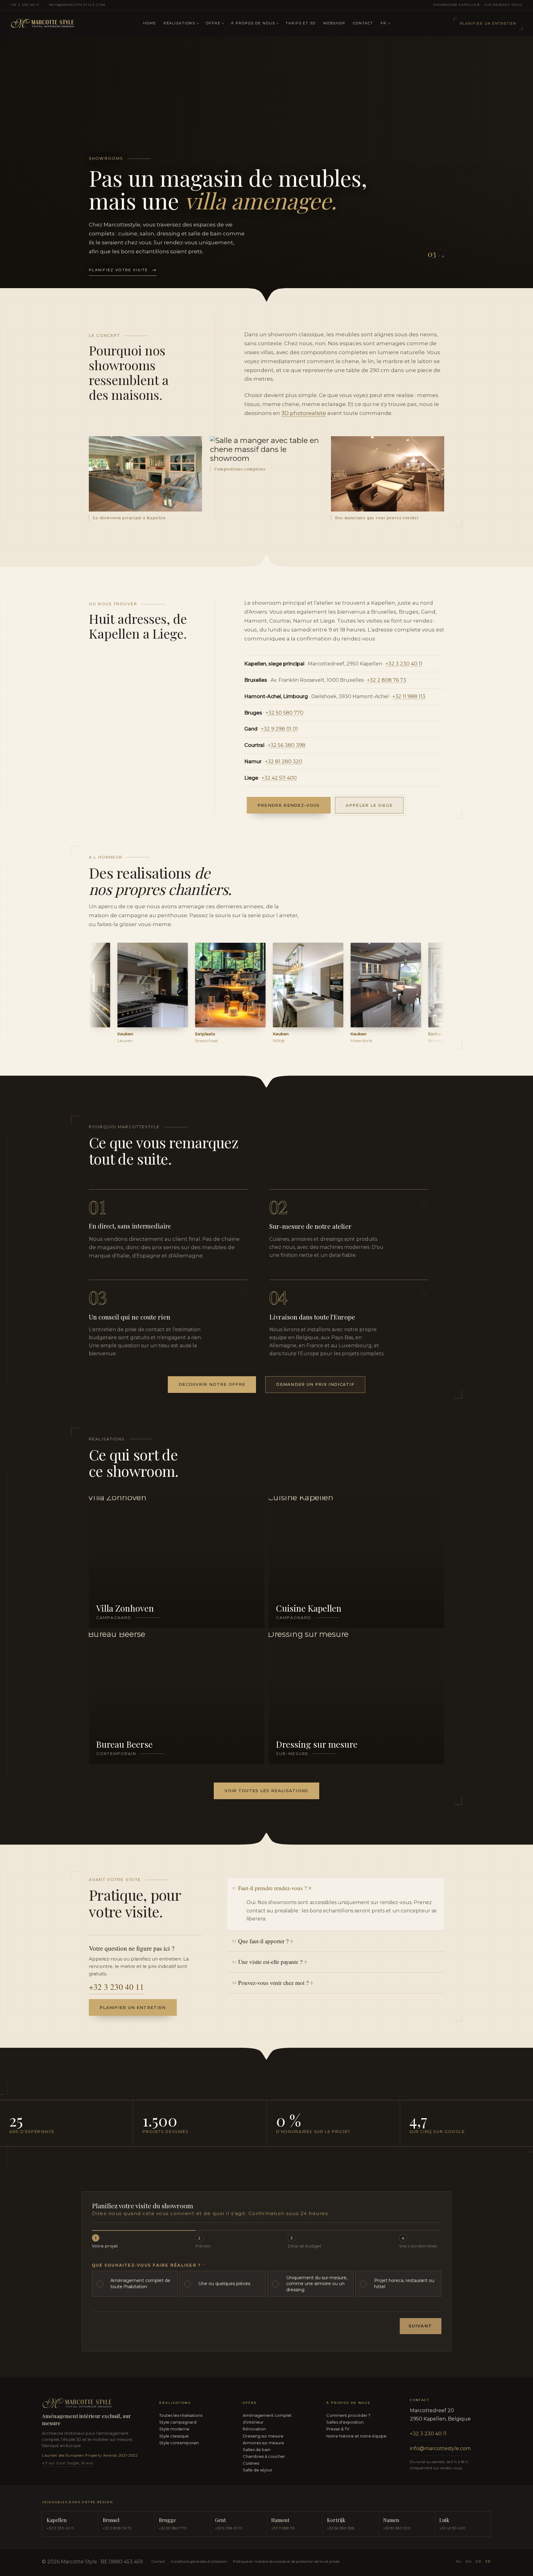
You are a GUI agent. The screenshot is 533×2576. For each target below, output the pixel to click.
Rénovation (254, 2429)
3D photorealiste (304, 413)
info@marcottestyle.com (77, 5)
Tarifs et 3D (300, 23)
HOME (149, 23)
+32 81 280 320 (284, 762)
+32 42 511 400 (279, 778)
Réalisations (179, 23)
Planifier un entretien (488, 24)
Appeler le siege (369, 805)
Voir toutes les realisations (266, 1791)
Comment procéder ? (348, 2415)
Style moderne (174, 2429)
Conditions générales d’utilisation (199, 2562)
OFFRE (213, 23)
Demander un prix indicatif (315, 1384)
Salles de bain (257, 2450)
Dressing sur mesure (263, 2436)
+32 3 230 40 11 (25, 5)
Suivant (421, 2326)
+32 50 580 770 (285, 713)
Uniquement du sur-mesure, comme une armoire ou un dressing (317, 2284)
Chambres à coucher (264, 2456)
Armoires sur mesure (263, 2443)
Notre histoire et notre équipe (356, 2436)
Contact (363, 23)
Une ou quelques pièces (224, 2284)
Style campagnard (178, 2422)
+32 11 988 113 (409, 696)
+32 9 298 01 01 (279, 729)
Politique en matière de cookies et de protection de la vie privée (286, 2562)
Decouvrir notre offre (212, 1384)
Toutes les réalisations (181, 2415)
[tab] (400, 269)
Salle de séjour (258, 2470)
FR (384, 23)
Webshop (334, 23)
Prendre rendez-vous (289, 805)
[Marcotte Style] (73, 24)
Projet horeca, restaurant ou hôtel (404, 2284)
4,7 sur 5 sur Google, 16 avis (68, 2463)
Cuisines (251, 2463)
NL (459, 2562)
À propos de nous (253, 23)
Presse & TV (338, 2429)
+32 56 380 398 (287, 745)
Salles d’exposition (345, 2422)
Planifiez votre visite (123, 270)
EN (469, 2562)
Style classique (174, 2436)
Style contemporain (179, 2443)
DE (479, 2562)
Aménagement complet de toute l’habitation (140, 2284)
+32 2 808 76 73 (387, 680)
